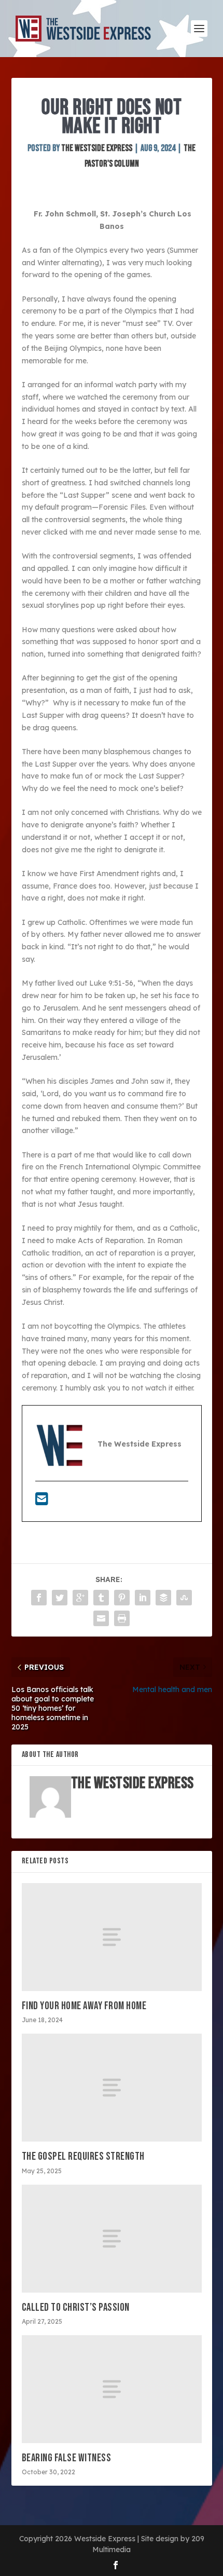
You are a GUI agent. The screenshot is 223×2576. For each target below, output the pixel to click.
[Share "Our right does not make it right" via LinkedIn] (143, 1598)
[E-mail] (42, 1502)
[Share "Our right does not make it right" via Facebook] (39, 1598)
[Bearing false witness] (112, 2389)
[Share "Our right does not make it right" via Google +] (80, 1598)
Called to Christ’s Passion (76, 2307)
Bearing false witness (67, 2458)
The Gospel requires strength (83, 2156)
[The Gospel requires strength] (112, 2088)
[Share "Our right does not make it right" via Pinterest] (122, 1598)
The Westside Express (97, 148)
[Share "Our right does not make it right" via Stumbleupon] (184, 1598)
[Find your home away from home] (112, 1937)
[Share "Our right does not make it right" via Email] (101, 1618)
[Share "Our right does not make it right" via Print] (122, 1618)
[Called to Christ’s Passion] (112, 2239)
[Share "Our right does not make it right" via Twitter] (60, 1598)
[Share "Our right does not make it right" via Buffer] (163, 1598)
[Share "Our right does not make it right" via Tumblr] (101, 1598)
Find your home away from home (84, 2006)
